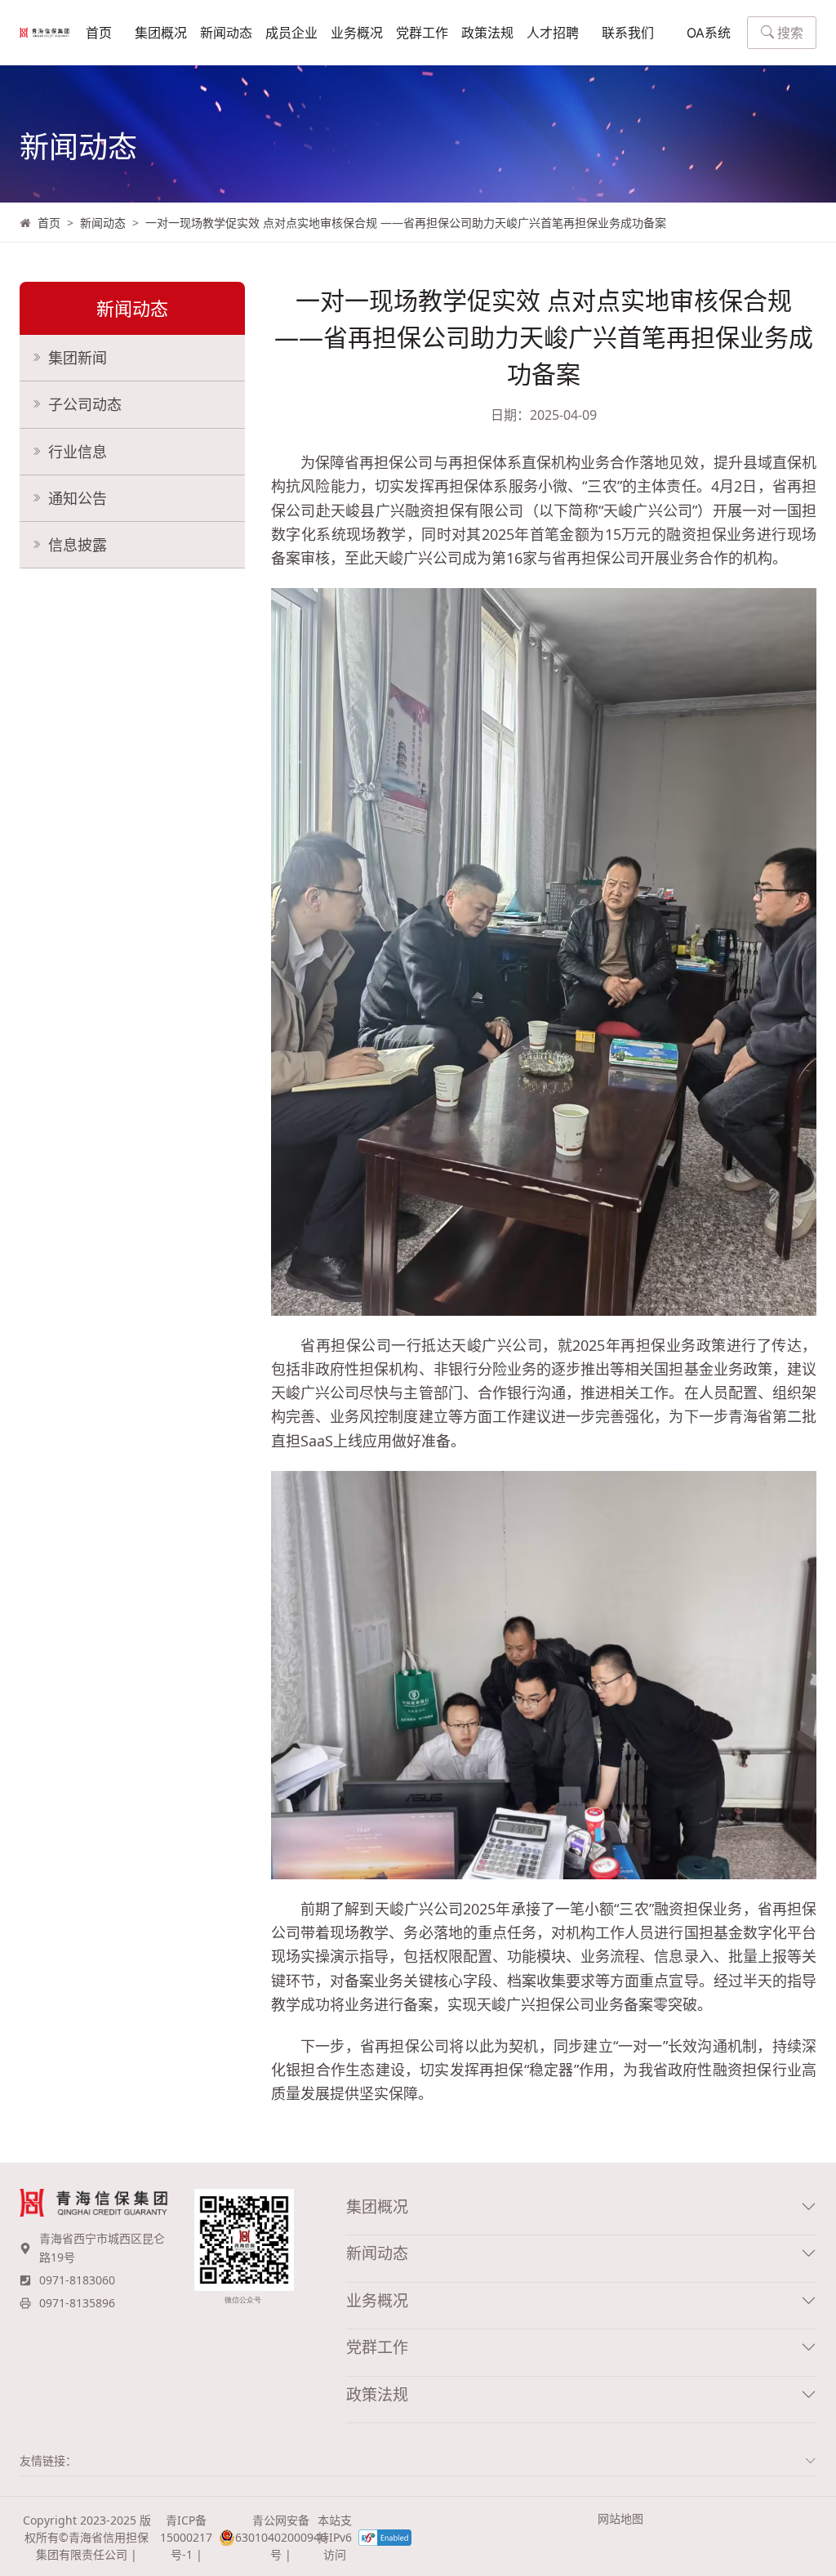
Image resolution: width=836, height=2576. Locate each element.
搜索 (790, 33)
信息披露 (78, 545)
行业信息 (78, 452)
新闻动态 (226, 33)
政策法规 (487, 33)
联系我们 (628, 33)
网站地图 (620, 2518)
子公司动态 (85, 404)
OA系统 (709, 33)
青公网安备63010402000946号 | (273, 2537)
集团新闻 (78, 358)
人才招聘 (553, 33)
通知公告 (78, 498)
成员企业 (291, 33)
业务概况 (357, 33)
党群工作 (422, 33)
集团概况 (161, 33)
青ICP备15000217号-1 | (186, 2537)
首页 (99, 33)
